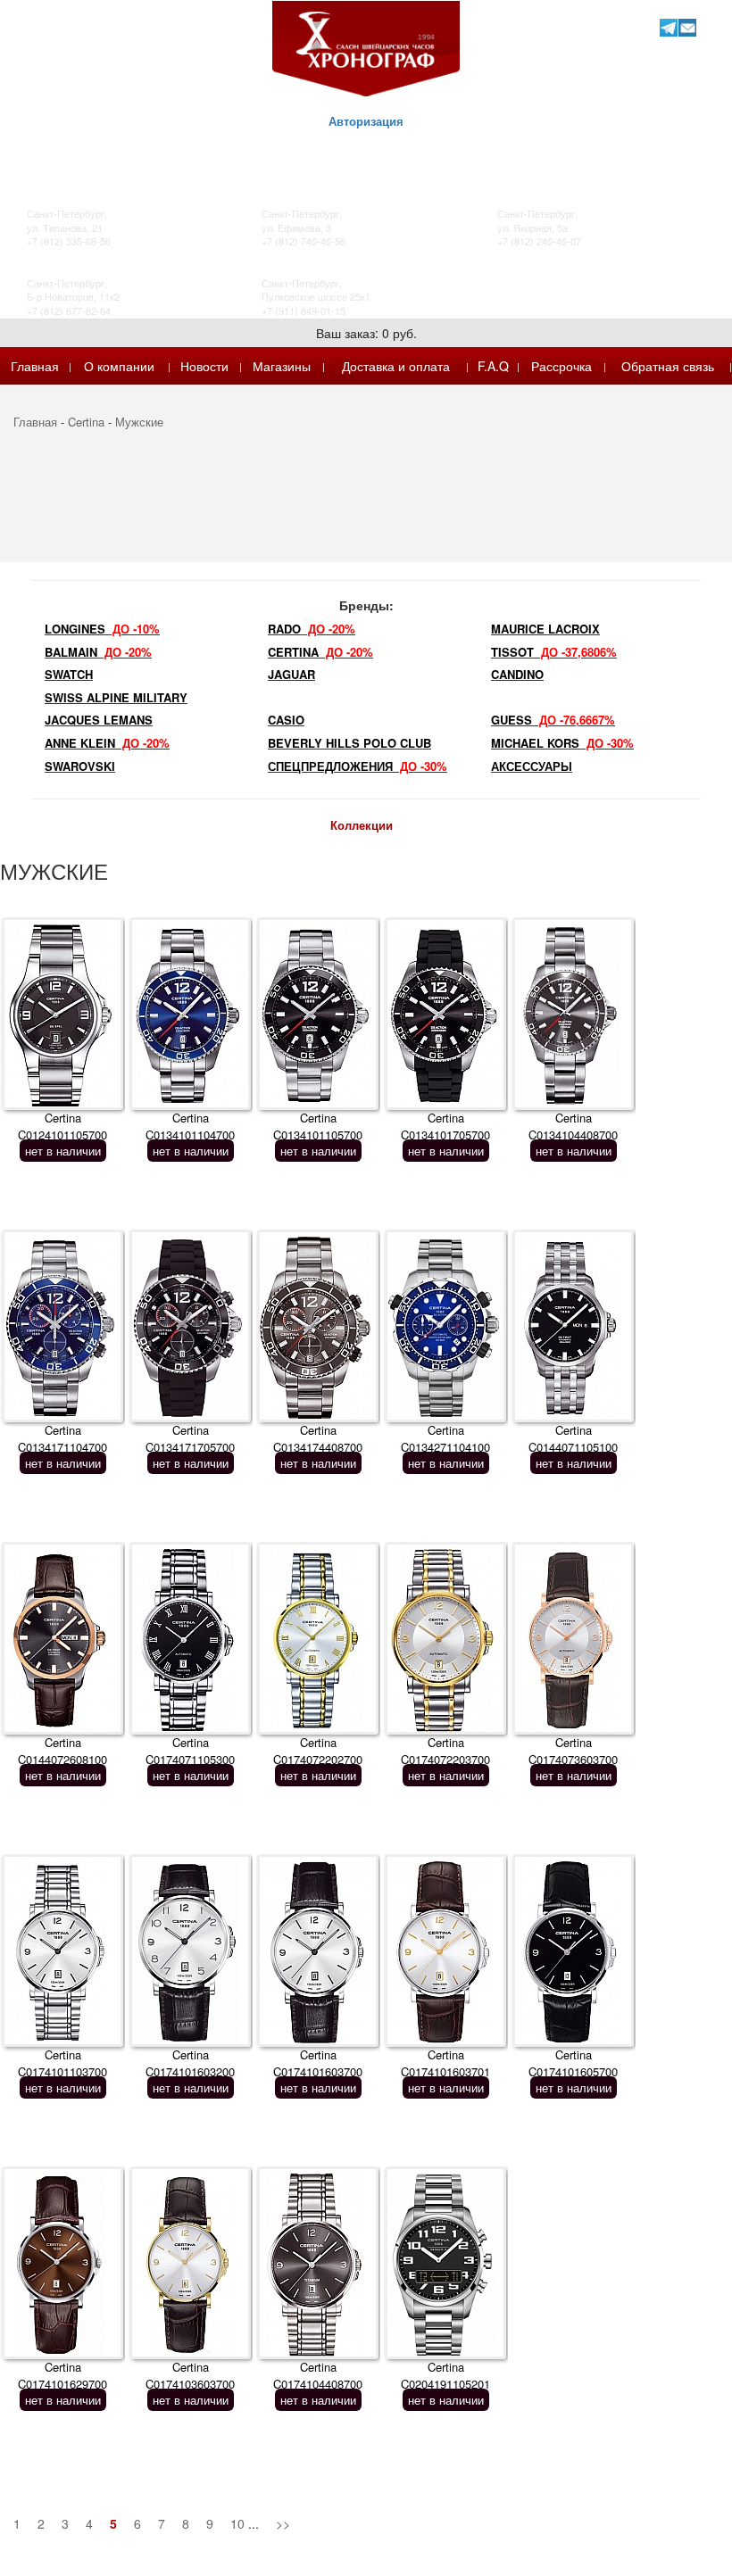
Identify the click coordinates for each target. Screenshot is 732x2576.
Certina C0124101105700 (62, 1126)
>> (283, 2523)
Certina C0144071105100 (573, 1438)
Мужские (139, 422)
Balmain (98, 652)
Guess (553, 720)
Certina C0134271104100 (445, 1438)
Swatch (69, 674)
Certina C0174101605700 (573, 2063)
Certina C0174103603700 (190, 2375)
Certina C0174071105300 (190, 1751)
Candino (517, 674)
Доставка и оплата (396, 366)
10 (237, 2523)
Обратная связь (668, 366)
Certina (86, 422)
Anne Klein (107, 743)
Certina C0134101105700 (318, 1126)
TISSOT (554, 652)
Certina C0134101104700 (190, 1126)
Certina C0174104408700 (318, 2375)
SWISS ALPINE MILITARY (116, 697)
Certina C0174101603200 (190, 2063)
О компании (119, 366)
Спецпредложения (358, 766)
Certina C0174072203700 (445, 1751)
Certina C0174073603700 (573, 1751)
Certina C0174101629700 (62, 2375)
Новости (204, 366)
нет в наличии (63, 1151)
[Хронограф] (366, 47)
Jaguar (291, 674)
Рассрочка (561, 366)
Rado (312, 629)
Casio (286, 720)
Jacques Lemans (99, 720)
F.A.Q (493, 366)
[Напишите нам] (687, 27)
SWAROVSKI (80, 766)
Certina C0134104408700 (573, 1126)
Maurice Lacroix (545, 629)
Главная (35, 366)
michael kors (562, 743)
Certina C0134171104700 (62, 1438)
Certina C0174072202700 (318, 1751)
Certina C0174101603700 (318, 2063)
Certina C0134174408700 (318, 1438)
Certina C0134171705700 (190, 1438)
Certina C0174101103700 (62, 2063)
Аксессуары (532, 766)
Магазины (282, 366)
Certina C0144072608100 (62, 1751)
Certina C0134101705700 (445, 1126)
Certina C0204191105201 (445, 2375)
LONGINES (102, 629)
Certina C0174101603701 (445, 2063)
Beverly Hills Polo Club (349, 743)
